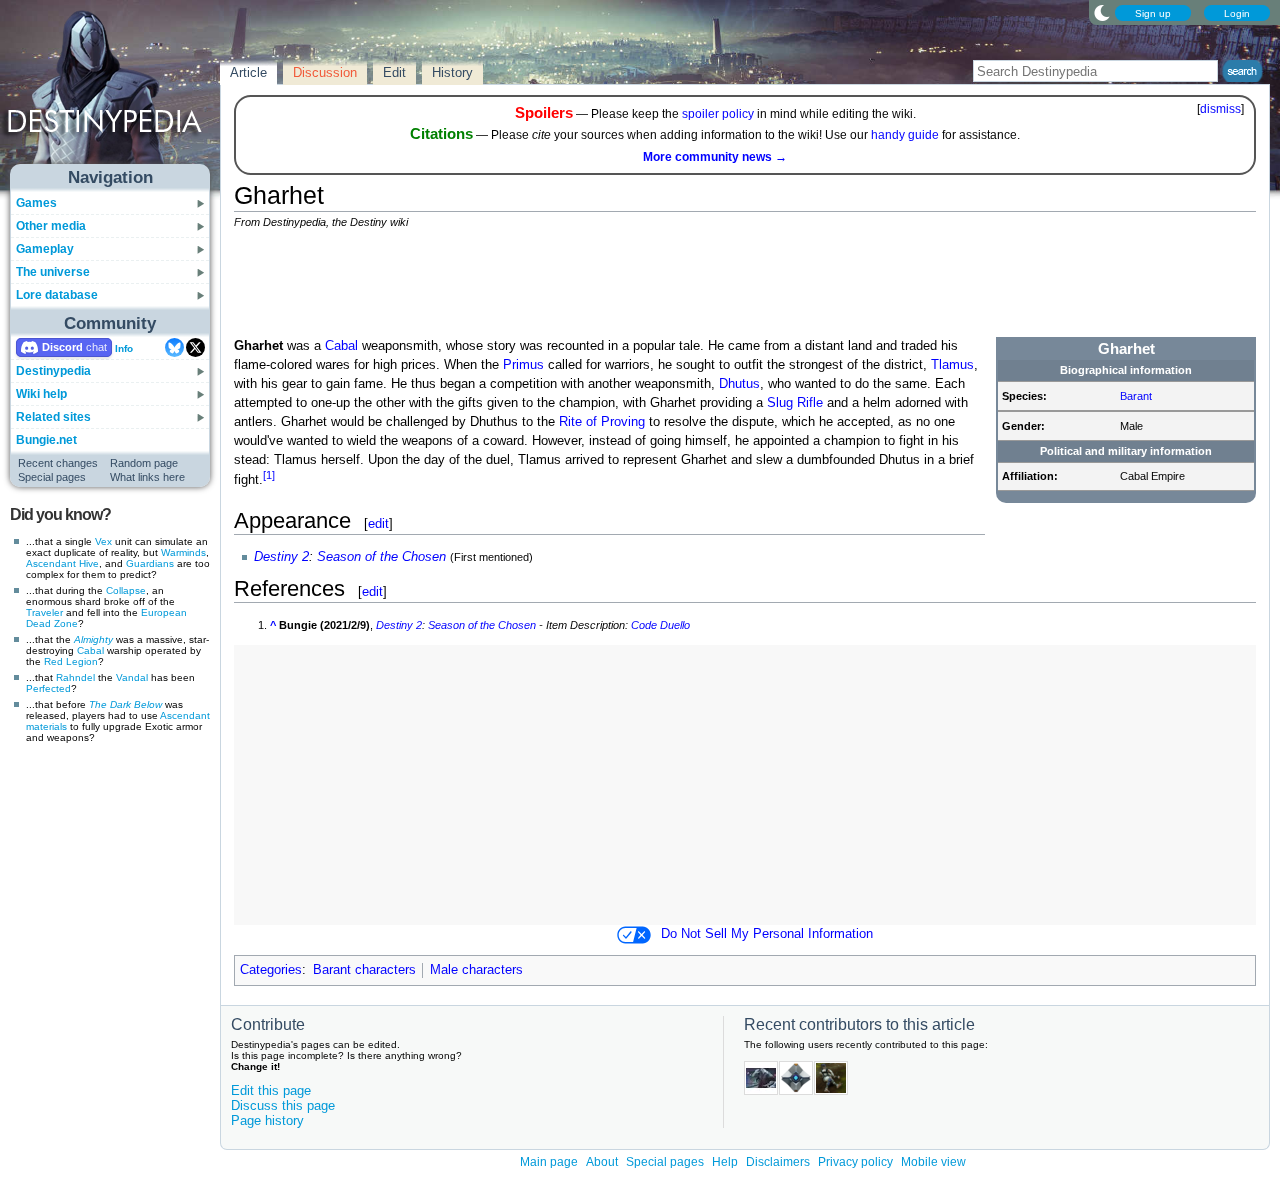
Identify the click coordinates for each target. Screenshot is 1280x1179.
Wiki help (41, 394)
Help (725, 1162)
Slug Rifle (795, 403)
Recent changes (58, 463)
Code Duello (660, 625)
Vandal (132, 677)
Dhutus (739, 384)
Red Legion (71, 661)
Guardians (150, 563)
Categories (271, 970)
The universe (53, 272)
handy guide (905, 135)
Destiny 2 (281, 557)
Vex (103, 541)
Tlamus (952, 365)
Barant (1136, 396)
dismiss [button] (1220, 109)
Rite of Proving (602, 422)
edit (378, 523)
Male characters (476, 970)
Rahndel (75, 677)
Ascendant (51, 563)
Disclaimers (778, 1162)
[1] (269, 475)
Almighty (93, 639)
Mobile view (933, 1162)
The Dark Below (125, 704)
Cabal (90, 650)
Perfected (48, 688)
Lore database (57, 295)
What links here (147, 477)
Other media (51, 226)
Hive (89, 563)
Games (36, 203)
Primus (523, 365)
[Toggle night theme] (1102, 12)
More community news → (715, 157)
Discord (62, 347)
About (602, 1162)
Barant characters (364, 970)
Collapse (126, 590)
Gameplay (45, 249)
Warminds (183, 552)
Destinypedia (53, 371)
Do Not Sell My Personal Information (767, 934)
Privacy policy (855, 1162)
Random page (144, 463)
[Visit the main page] (111, 92)
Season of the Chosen (381, 557)
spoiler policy (718, 114)
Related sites (53, 417)
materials (46, 726)
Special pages (52, 477)
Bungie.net (46, 440)
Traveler (44, 612)
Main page (549, 1162)
